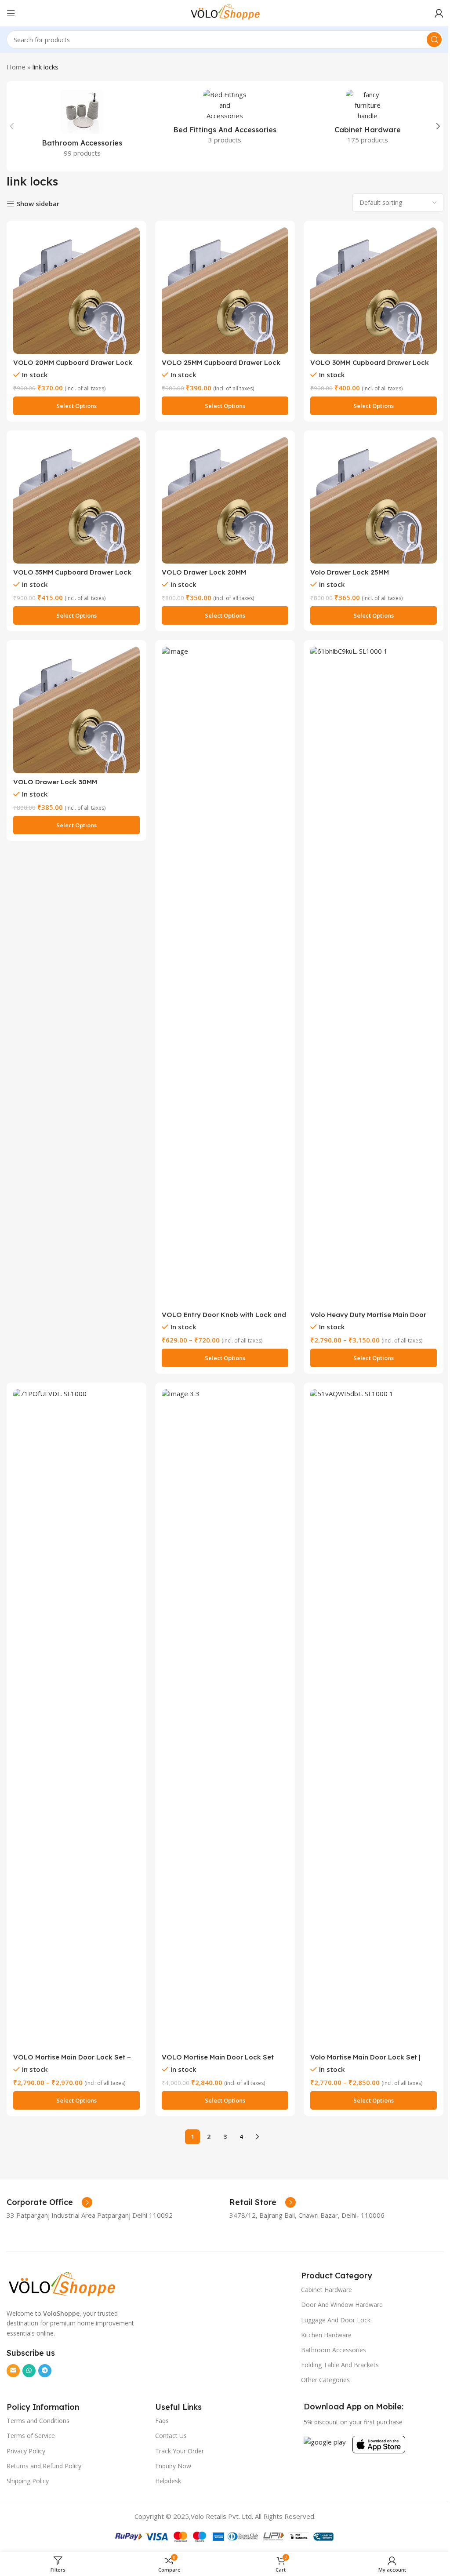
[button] (12, 126)
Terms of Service (31, 2436)
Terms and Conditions (38, 2421)
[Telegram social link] (45, 2371)
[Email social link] (13, 2371)
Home (16, 67)
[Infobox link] (49, 2202)
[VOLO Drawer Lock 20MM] (225, 500)
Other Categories (325, 2380)
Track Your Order (180, 2451)
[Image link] (62, 2284)
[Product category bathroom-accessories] (82, 126)
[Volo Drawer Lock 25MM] (374, 500)
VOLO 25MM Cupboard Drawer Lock (221, 362)
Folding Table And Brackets (340, 2365)
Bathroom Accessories (334, 2350)
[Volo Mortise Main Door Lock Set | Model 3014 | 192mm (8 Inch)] (374, 1719)
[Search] (434, 40)
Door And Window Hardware (342, 2305)
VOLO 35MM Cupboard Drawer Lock (72, 572)
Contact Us (171, 2436)
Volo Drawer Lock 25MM (350, 572)
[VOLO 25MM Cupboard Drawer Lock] (225, 291)
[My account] (439, 13)
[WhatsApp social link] (29, 2371)
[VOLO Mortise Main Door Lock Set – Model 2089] (76, 1719)
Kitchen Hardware (326, 2335)
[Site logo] (225, 12)
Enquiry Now (173, 2466)
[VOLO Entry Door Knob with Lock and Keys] (225, 976)
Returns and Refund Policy (44, 2466)
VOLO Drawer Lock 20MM (204, 572)
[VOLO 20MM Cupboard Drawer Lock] (76, 291)
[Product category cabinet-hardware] (368, 120)
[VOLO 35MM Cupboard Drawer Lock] (76, 500)
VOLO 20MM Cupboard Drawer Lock (73, 362)
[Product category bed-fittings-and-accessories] (225, 120)
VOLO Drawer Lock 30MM (55, 782)
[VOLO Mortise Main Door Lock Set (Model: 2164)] (225, 1719)
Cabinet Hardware (327, 2290)
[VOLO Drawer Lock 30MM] (76, 710)
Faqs (162, 2421)
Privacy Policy (26, 2451)
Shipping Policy (28, 2481)
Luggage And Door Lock (336, 2320)
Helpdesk (168, 2481)
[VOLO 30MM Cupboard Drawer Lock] (374, 291)
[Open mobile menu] (11, 13)
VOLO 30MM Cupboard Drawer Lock (370, 362)
